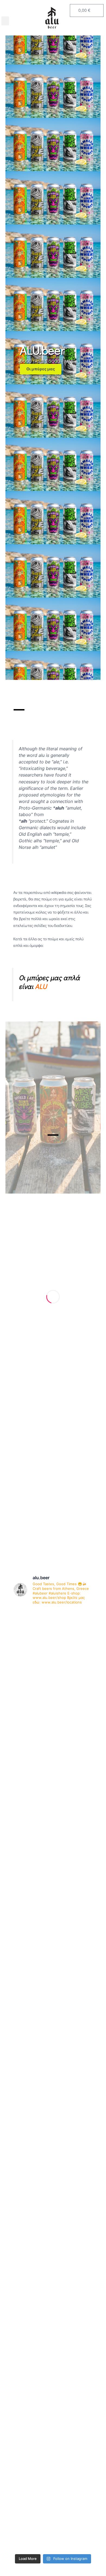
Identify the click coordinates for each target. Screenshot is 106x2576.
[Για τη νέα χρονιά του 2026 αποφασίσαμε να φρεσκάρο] (53, 1916)
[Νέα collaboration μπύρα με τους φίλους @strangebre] (53, 1774)
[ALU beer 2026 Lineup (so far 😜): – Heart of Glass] (53, 1633)
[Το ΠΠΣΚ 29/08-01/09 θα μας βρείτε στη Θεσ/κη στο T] (53, 2339)
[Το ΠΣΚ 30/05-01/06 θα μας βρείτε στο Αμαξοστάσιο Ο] (53, 2198)
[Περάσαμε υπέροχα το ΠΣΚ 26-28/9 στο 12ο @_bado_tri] (53, 2104)
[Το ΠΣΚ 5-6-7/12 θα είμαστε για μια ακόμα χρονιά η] (53, 2010)
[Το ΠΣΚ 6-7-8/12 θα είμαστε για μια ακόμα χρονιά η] (53, 2292)
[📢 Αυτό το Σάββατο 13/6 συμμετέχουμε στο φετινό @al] (53, 1727)
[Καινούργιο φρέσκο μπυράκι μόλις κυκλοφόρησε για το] (53, 1680)
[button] (5, 21)
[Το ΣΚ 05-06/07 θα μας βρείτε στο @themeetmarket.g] (53, 2151)
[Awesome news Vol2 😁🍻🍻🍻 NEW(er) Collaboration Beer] (53, 2386)
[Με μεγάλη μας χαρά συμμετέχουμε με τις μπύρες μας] (53, 2057)
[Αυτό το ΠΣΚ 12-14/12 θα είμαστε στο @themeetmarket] (53, 1963)
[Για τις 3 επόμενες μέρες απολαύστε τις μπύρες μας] (53, 2480)
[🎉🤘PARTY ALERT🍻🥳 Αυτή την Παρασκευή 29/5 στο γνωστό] (53, 1822)
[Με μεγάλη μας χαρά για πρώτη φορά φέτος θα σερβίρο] (53, 1869)
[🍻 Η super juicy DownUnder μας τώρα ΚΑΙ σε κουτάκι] (53, 2245)
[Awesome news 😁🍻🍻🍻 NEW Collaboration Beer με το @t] (53, 2527)
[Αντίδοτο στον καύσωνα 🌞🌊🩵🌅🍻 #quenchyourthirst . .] (53, 2433)
